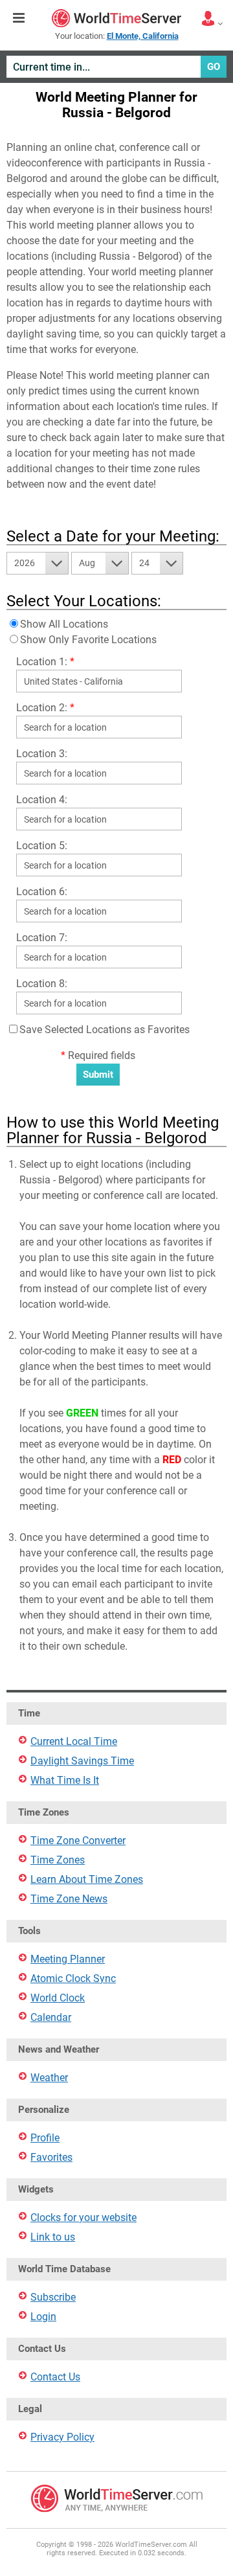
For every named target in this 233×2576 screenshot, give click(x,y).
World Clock (58, 1998)
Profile (45, 2138)
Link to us (53, 2237)
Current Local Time (74, 1741)
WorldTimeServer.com (116, 18)
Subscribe (53, 2297)
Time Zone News (69, 1899)
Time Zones (58, 1860)
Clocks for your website (83, 2217)
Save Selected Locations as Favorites (105, 1030)
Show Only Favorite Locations (88, 640)
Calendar (51, 2017)
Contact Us (55, 2377)
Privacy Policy (62, 2437)
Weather (49, 2078)
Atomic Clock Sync (73, 1978)
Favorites (51, 2157)
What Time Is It (65, 1780)
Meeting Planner (68, 1959)
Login (43, 2317)
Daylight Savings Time (82, 1761)
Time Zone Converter (78, 1841)
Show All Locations (64, 624)
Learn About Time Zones (87, 1879)
